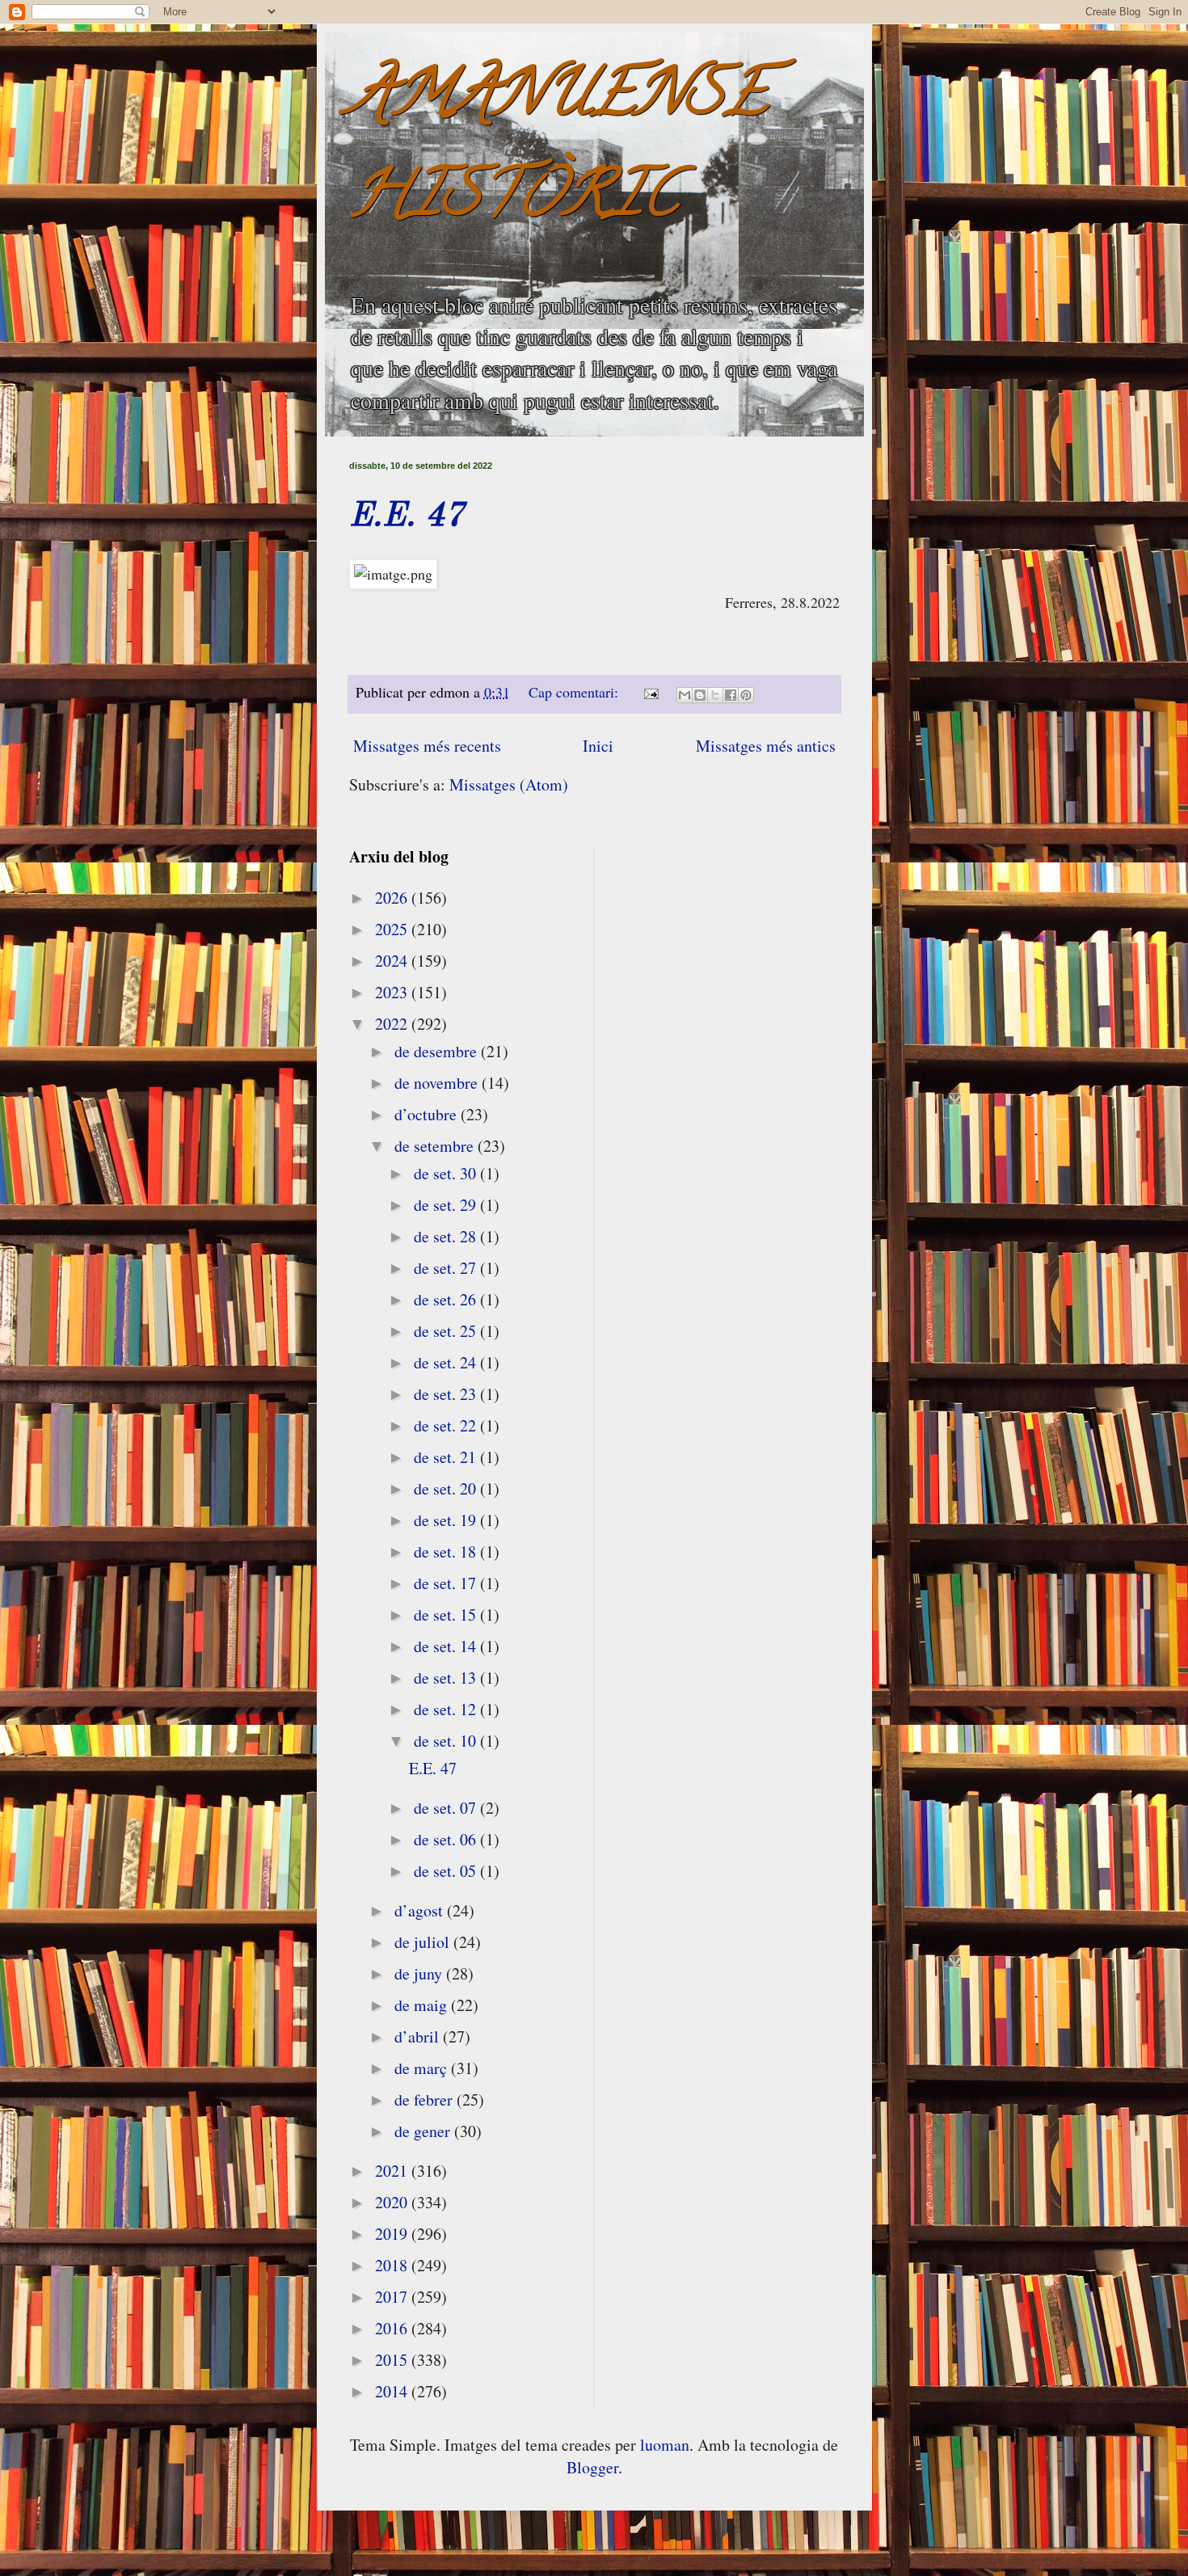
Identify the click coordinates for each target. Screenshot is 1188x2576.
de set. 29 (447, 1205)
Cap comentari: (575, 692)
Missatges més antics (766, 746)
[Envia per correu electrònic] (685, 695)
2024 (393, 961)
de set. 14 (447, 1646)
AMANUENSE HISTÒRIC (558, 151)
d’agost (421, 1910)
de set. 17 (447, 1583)
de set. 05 (447, 1871)
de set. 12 (447, 1709)
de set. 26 (447, 1299)
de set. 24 (447, 1362)
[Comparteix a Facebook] (731, 695)
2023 (393, 992)
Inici (598, 746)
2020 (393, 2202)
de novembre (438, 1083)
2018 (393, 2265)
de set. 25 (447, 1331)
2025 (393, 929)
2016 (393, 2328)
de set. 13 (447, 1678)
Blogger (592, 2467)
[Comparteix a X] (715, 695)
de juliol (424, 1942)
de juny (420, 1973)
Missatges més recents (427, 746)
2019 (393, 2234)
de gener (424, 2131)
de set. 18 (447, 1552)
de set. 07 (447, 1808)
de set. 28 (447, 1236)
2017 (393, 2297)
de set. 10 (447, 1741)
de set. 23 (447, 1394)
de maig (423, 2005)
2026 (393, 898)
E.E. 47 (407, 516)
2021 (393, 2171)
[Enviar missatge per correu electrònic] (650, 692)
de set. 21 (447, 1457)
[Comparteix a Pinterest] (746, 695)
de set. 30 (447, 1173)
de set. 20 (447, 1488)
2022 (393, 1024)
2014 (393, 2391)
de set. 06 (447, 1839)
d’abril (419, 2036)
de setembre (436, 1146)
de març (423, 2068)
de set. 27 (447, 1268)
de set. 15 (447, 1615)
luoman (665, 2445)
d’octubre (428, 1114)
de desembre (438, 1051)
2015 (393, 2360)
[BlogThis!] (700, 695)
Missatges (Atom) (509, 784)
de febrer (425, 2100)
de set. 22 (447, 1425)
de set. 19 (447, 1520)
